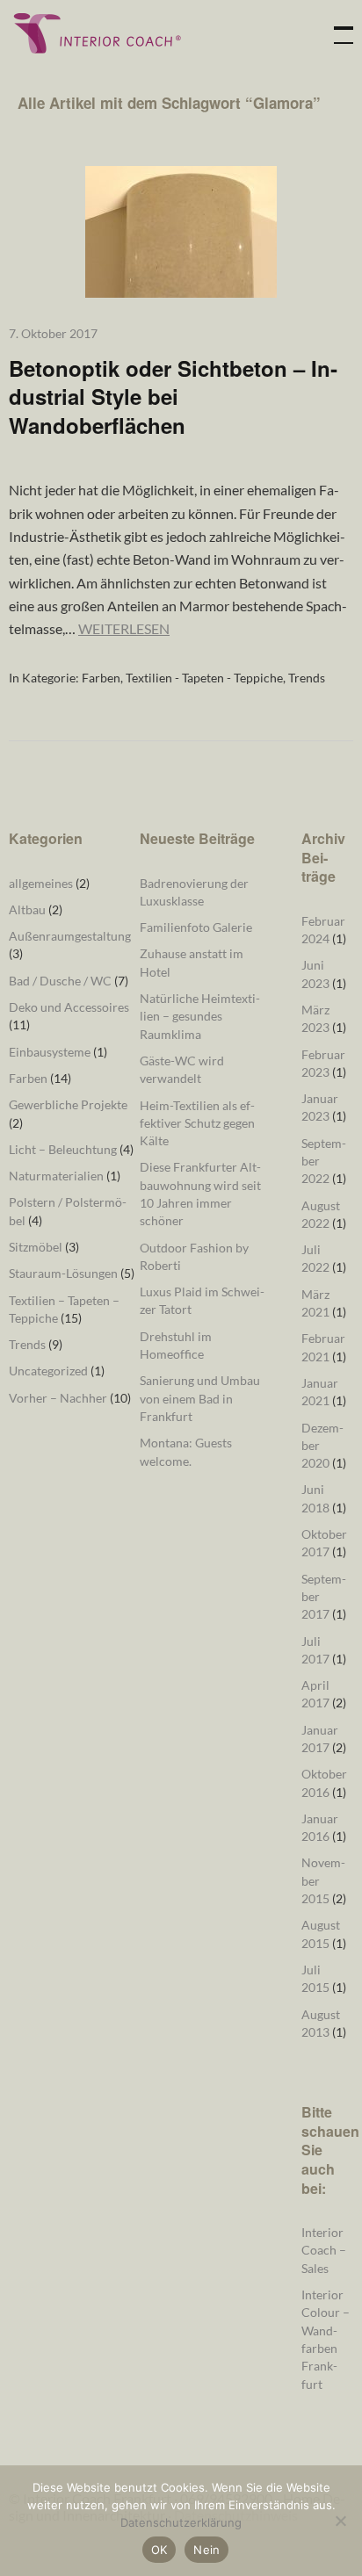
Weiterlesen (124, 628)
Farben (101, 678)
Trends (307, 678)
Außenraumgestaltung (70, 936)
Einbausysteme (50, 1052)
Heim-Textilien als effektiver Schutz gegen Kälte (197, 1123)
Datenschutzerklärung (181, 2522)
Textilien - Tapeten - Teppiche (204, 678)
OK (159, 2550)
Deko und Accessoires (69, 1007)
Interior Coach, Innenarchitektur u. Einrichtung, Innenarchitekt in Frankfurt (97, 33)
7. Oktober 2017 (53, 333)
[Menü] (336, 26)
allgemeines (41, 883)
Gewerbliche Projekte (68, 1104)
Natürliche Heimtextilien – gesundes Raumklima (200, 1016)
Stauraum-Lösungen (63, 1273)
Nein (206, 2550)
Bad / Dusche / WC (60, 981)
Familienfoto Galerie (196, 927)
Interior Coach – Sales (324, 2250)
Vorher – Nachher (58, 1398)
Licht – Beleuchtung (63, 1149)
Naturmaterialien (56, 1176)
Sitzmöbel (36, 1247)
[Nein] (340, 2521)
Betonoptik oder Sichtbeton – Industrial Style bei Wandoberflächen (173, 397)
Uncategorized (48, 1371)
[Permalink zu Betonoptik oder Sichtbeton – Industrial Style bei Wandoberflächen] (181, 292)
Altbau (27, 909)
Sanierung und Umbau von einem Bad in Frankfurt (200, 1398)
